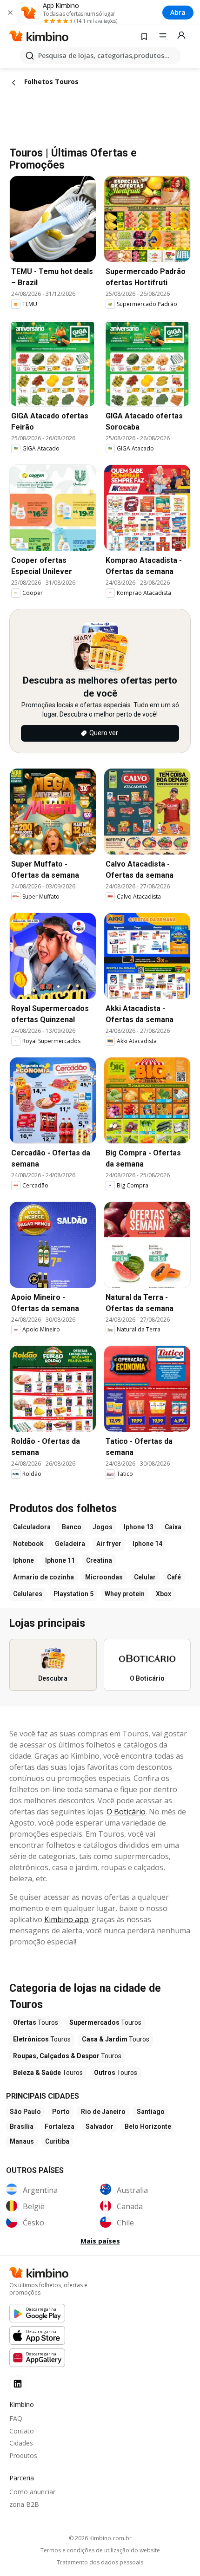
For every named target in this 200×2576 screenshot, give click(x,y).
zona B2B (24, 2504)
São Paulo (25, 2112)
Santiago (151, 2112)
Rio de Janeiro (103, 2112)
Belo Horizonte (148, 2126)
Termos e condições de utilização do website (100, 2550)
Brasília (22, 2126)
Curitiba (57, 2141)
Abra (178, 12)
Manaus (22, 2141)
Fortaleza (60, 2126)
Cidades (21, 2443)
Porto (61, 2112)
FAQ (16, 2418)
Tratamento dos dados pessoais (100, 2563)
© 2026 (100, 2538)
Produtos (23, 2455)
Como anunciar (32, 2492)
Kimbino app (66, 1919)
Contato (22, 2431)
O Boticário (126, 1812)
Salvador (100, 2126)
